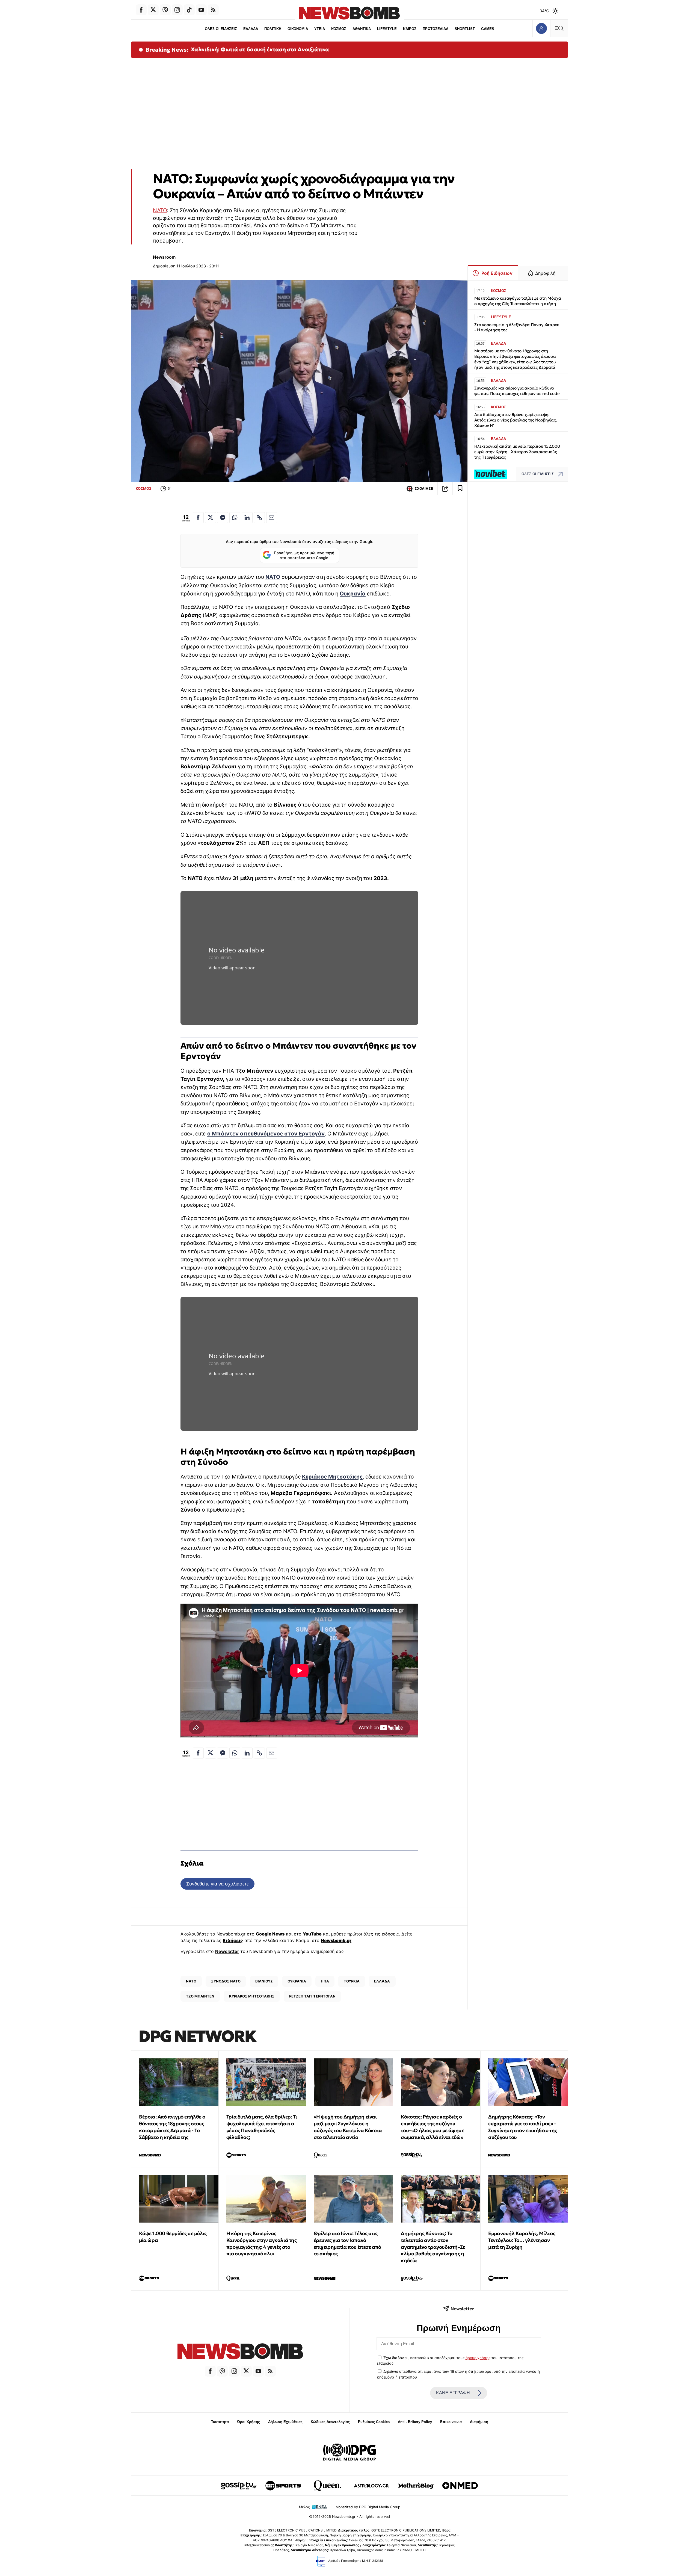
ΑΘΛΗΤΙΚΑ (362, 29)
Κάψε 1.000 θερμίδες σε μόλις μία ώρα (173, 2237)
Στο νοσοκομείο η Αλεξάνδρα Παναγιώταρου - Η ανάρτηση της (517, 327)
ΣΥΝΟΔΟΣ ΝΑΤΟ (226, 1981)
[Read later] (460, 489)
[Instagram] (177, 10)
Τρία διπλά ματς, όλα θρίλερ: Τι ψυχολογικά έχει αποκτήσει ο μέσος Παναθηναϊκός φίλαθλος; (262, 2127)
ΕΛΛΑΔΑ (251, 29)
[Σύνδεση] (541, 28)
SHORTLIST (465, 29)
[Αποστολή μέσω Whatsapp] (235, 518)
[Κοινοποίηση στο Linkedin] (247, 518)
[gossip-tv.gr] (239, 2486)
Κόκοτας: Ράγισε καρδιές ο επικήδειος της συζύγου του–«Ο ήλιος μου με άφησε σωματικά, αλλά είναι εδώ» (432, 2127)
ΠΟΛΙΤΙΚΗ (273, 29)
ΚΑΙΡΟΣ (410, 29)
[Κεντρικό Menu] (559, 28)
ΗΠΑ (325, 1981)
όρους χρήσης (478, 2358)
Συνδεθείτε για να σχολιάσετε (217, 1884)
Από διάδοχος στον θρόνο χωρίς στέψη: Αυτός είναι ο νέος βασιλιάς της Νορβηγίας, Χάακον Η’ (516, 420)
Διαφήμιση (479, 2422)
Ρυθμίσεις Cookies (374, 2422)
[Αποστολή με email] (272, 518)
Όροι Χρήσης (248, 2422)
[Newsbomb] (240, 2352)
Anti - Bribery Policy (415, 2422)
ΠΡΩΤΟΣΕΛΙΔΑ (436, 29)
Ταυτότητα (220, 2422)
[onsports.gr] (283, 2486)
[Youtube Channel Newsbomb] (201, 10)
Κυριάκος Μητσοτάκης (332, 1477)
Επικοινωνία (451, 2422)
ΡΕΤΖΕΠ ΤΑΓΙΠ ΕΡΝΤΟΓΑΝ (312, 1996)
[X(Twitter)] (153, 10)
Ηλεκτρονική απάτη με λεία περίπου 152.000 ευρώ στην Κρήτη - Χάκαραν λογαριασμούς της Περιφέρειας (517, 452)
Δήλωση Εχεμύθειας (285, 2422)
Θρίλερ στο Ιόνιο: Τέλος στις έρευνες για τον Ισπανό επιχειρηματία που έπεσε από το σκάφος (347, 2243)
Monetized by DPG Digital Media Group (368, 2507)
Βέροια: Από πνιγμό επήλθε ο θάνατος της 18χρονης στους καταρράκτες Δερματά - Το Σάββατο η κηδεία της (172, 2127)
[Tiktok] (189, 10)
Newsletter (227, 1951)
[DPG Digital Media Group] (349, 2453)
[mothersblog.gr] (416, 2486)
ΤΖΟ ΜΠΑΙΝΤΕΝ (200, 1996)
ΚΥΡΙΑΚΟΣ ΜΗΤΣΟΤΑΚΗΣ (252, 1996)
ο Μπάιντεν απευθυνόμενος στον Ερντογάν (266, 1134)
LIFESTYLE (387, 29)
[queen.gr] (327, 2486)
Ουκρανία (353, 594)
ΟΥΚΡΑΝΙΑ (297, 1981)
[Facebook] (141, 10)
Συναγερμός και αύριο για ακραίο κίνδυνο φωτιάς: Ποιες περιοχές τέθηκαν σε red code (517, 391)
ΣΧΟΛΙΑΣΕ (424, 489)
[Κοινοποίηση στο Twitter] (211, 518)
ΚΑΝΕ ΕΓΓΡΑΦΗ (453, 2393)
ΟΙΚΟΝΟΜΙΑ (298, 29)
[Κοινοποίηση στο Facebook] (198, 518)
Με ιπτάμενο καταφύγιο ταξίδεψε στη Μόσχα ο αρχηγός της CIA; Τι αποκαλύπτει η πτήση (518, 301)
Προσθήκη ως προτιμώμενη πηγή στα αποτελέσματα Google (304, 555)
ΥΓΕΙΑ (320, 29)
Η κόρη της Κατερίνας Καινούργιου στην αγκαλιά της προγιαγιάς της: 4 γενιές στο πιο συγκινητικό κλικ (262, 2243)
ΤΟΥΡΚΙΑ (352, 1981)
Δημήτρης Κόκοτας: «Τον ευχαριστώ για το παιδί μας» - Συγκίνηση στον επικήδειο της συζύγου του (523, 2127)
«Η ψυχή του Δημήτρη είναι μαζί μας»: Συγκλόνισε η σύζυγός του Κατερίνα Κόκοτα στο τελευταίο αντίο (348, 2127)
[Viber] (165, 10)
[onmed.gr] (460, 2486)
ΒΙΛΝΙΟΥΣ (264, 1981)
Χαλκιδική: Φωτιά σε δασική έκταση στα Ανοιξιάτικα (260, 49)
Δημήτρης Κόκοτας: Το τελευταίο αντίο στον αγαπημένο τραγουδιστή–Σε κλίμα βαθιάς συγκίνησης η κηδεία (433, 2247)
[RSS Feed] (213, 10)
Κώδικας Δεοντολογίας (330, 2422)
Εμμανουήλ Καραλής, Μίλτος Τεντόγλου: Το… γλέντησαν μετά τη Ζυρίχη (522, 2240)
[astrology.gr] (372, 2486)
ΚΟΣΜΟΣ (339, 29)
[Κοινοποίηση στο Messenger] (223, 518)
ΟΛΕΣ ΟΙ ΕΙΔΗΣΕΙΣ (221, 29)
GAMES (488, 29)
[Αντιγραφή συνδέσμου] (445, 489)
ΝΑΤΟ (160, 210)
